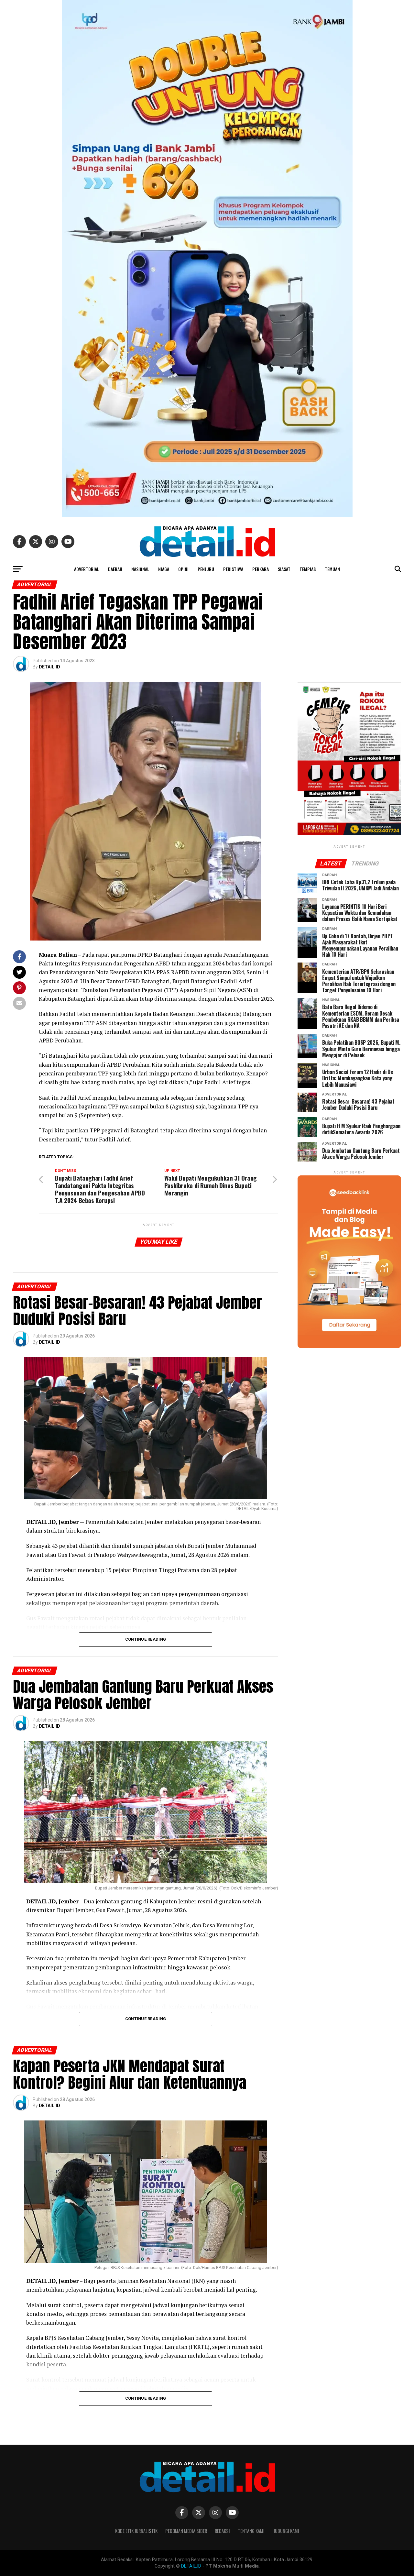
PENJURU (206, 569)
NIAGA (164, 569)
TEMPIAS (308, 569)
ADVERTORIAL (87, 569)
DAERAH (115, 569)
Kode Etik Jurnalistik (136, 2531)
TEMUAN (332, 569)
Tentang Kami (251, 2531)
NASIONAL (140, 569)
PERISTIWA (233, 569)
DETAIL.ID (49, 667)
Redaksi (222, 2531)
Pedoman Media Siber (186, 2531)
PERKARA (261, 569)
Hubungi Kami (286, 2531)
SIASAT (284, 569)
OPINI (183, 569)
